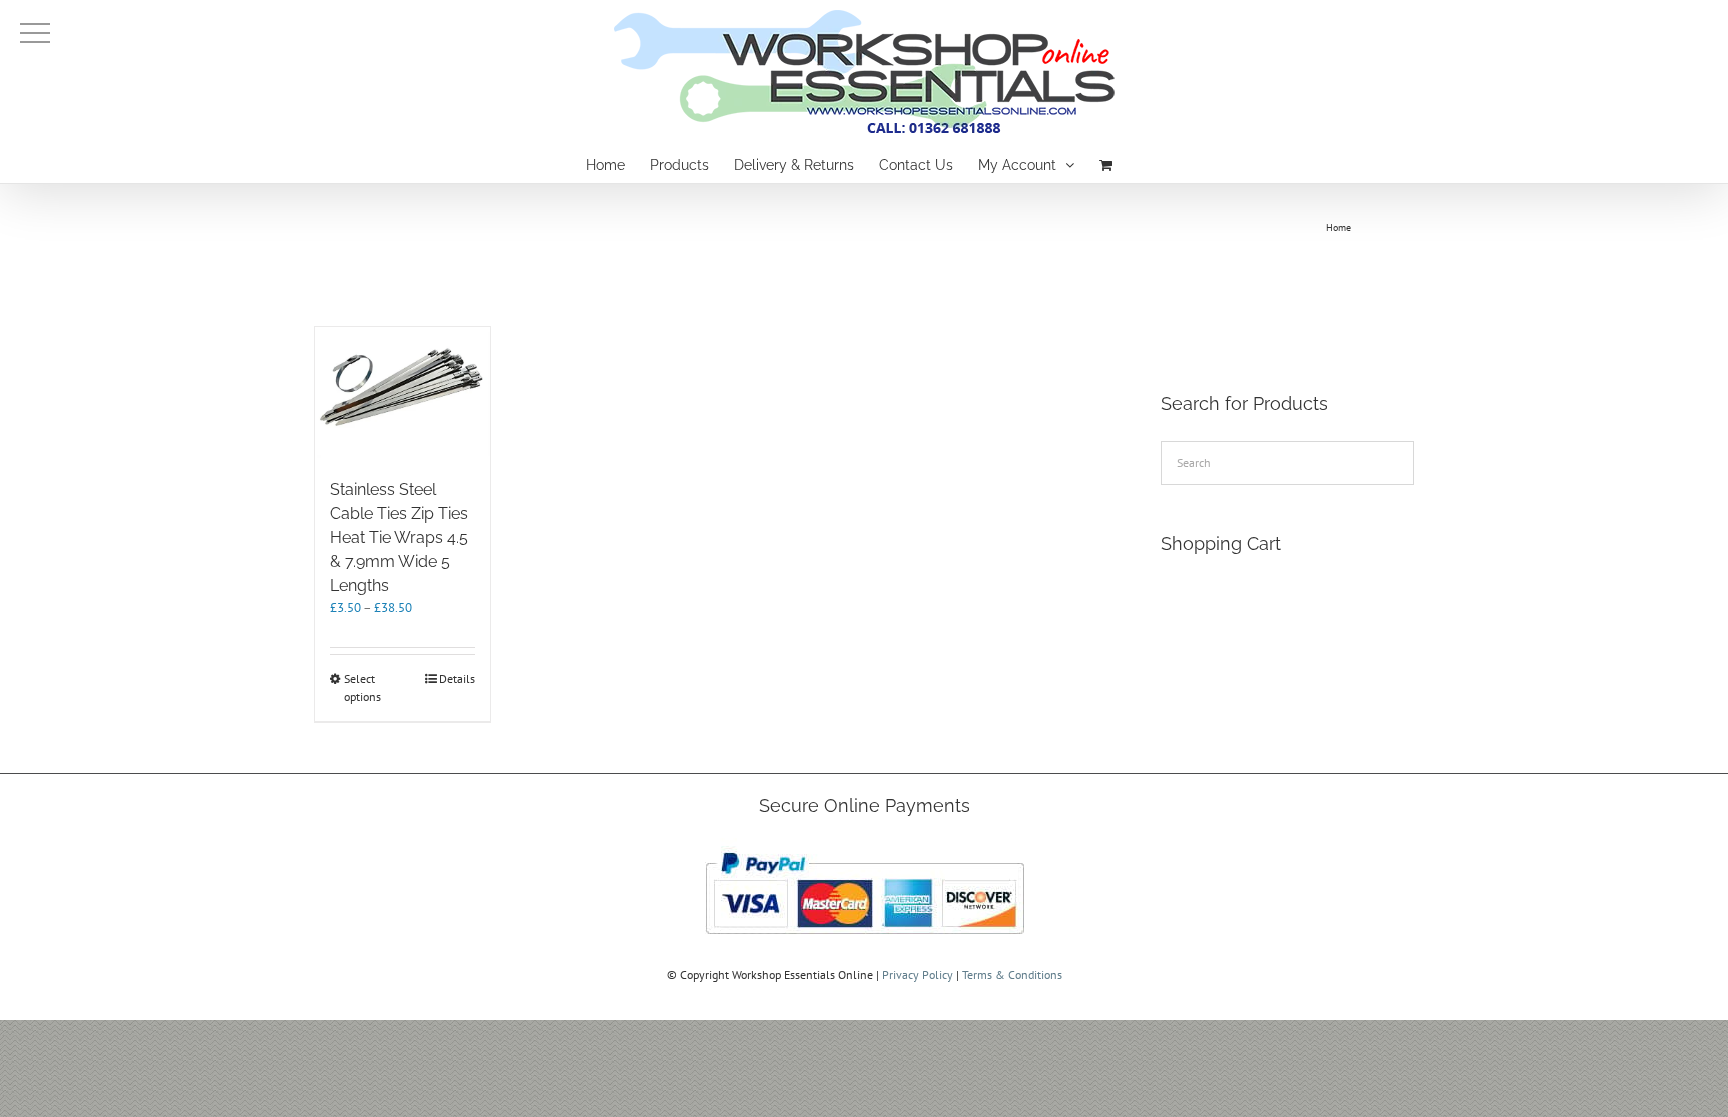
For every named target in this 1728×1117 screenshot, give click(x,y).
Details (457, 678)
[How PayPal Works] (864, 846)
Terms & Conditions (1012, 974)
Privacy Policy (917, 974)
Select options (362, 687)
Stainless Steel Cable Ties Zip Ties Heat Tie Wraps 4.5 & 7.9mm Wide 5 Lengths (399, 537)
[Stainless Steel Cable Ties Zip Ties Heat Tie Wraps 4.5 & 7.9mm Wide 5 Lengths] (402, 392)
